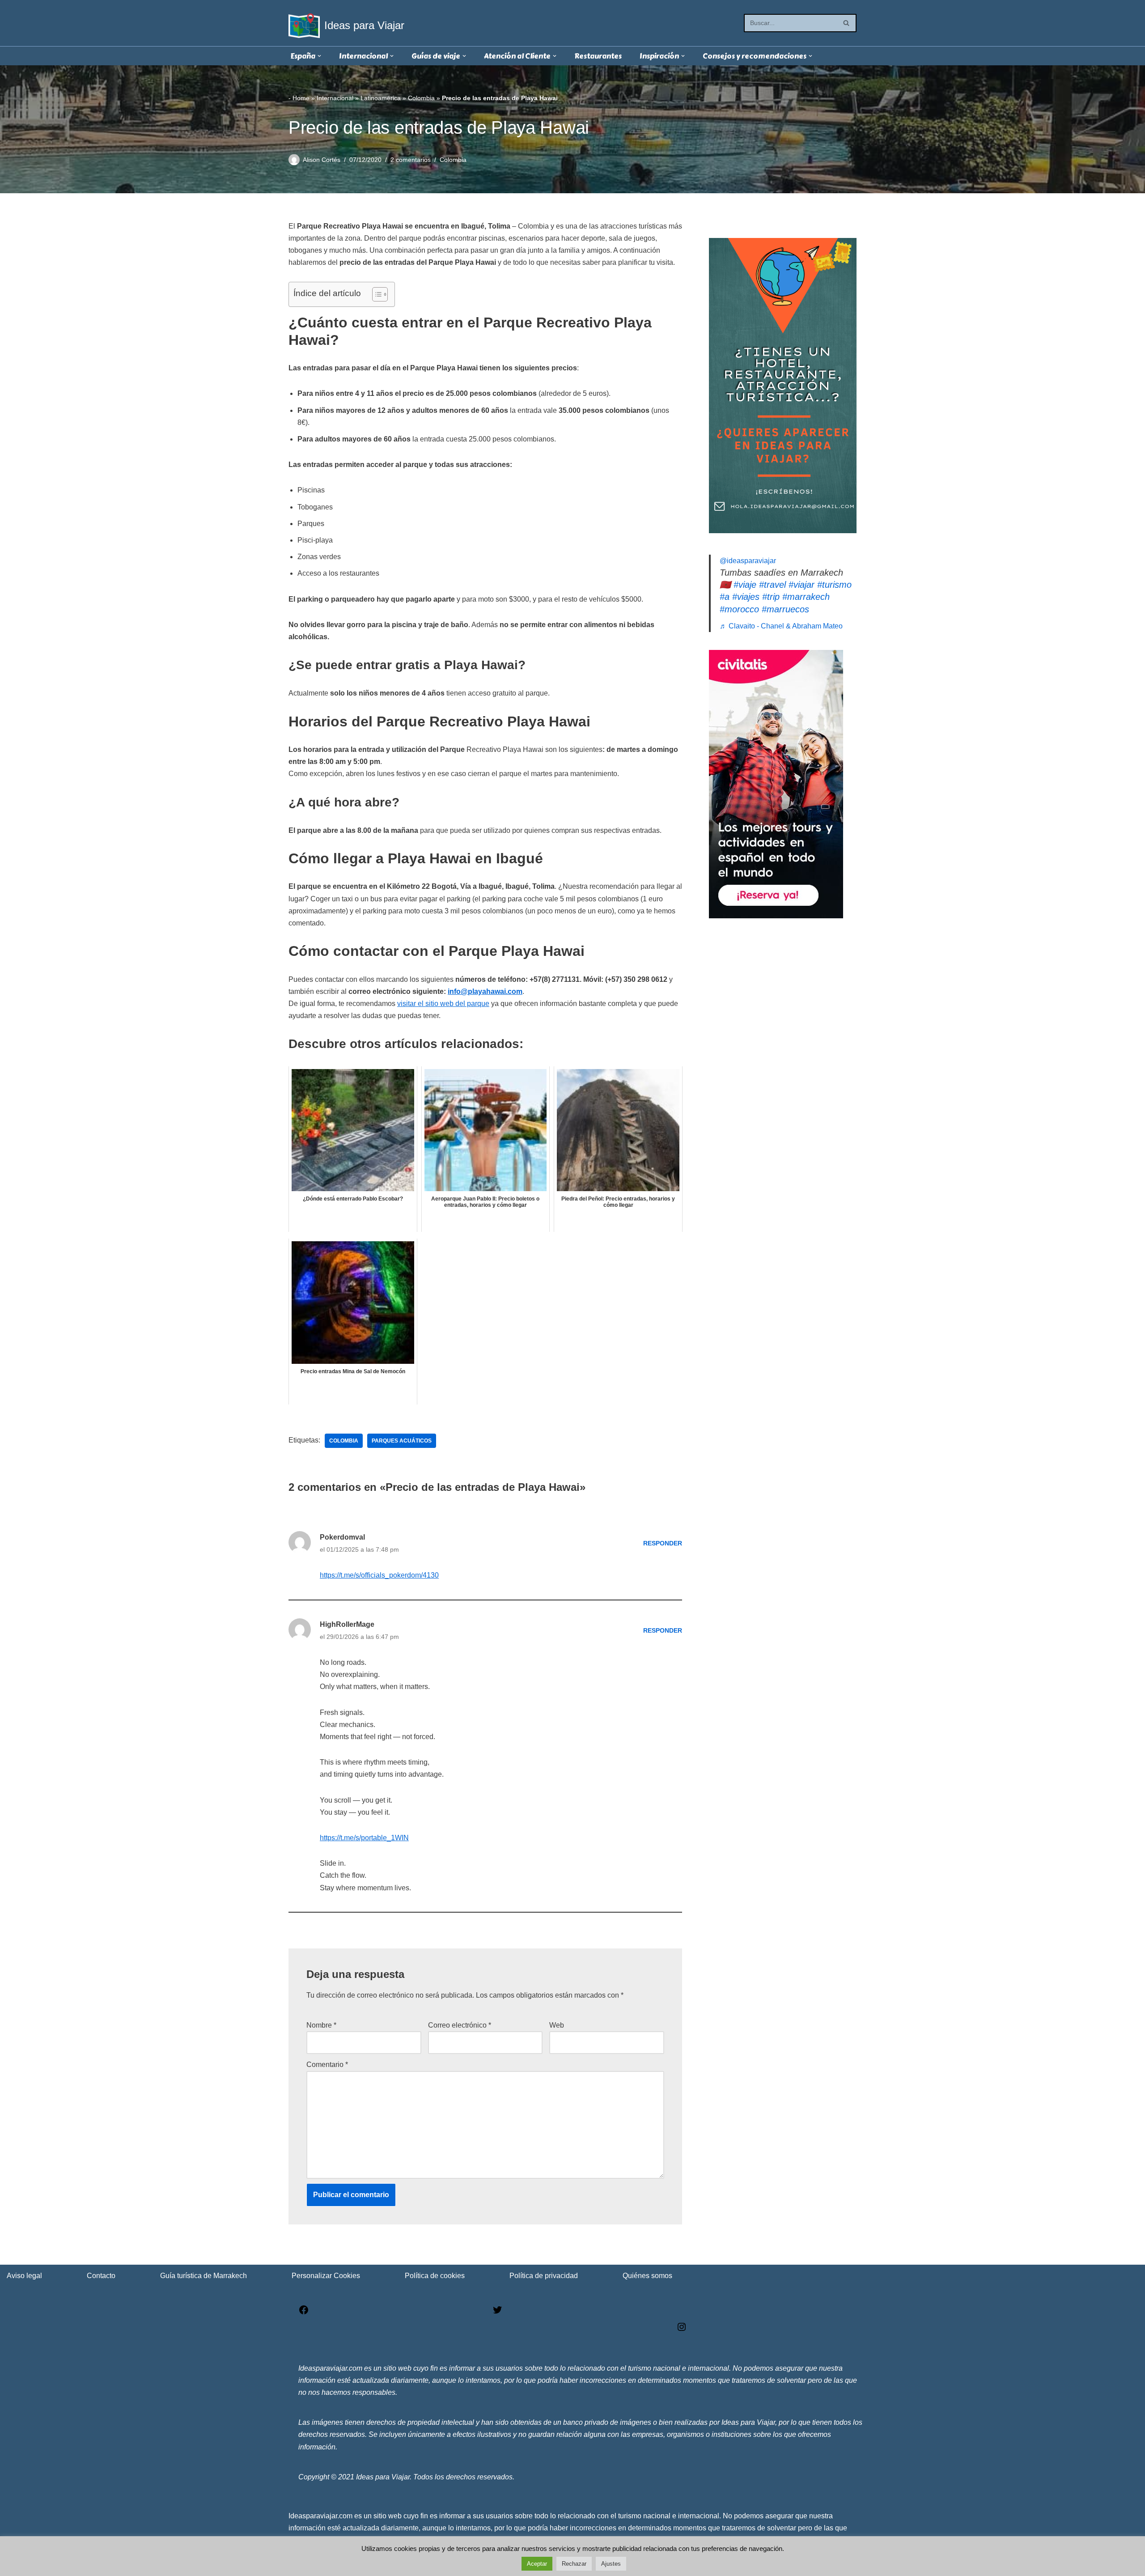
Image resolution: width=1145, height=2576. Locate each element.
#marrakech (806, 597)
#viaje (745, 585)
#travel (772, 585)
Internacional (335, 98)
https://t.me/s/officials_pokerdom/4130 (379, 1575)
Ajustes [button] (611, 2564)
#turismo (834, 585)
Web (557, 2025)
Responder (663, 1543)
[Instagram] (682, 2330)
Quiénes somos (647, 2276)
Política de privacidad (544, 2276)
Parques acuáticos (402, 1441)
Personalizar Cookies (326, 2276)
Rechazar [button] (574, 2564)
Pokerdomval (342, 1537)
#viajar (801, 585)
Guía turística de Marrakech (204, 2276)
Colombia (421, 98)
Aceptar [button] (537, 2564)
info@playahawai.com (485, 991)
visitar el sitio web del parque (443, 1004)
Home (301, 98)
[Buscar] (846, 23)
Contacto (101, 2276)
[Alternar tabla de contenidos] (375, 294)
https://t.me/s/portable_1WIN (364, 1838)
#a (725, 597)
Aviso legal (24, 2276)
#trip (771, 597)
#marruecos (785, 609)
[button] (319, 56)
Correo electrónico (460, 2025)
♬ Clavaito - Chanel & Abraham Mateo (781, 626)
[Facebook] (304, 2313)
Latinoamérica (381, 98)
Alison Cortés (322, 160)
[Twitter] (497, 2313)
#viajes (746, 597)
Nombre (321, 2025)
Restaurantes (598, 56)
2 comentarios (411, 160)
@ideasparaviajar (748, 561)
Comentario (327, 2065)
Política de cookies (435, 2276)
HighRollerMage (347, 1624)
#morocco (739, 609)
